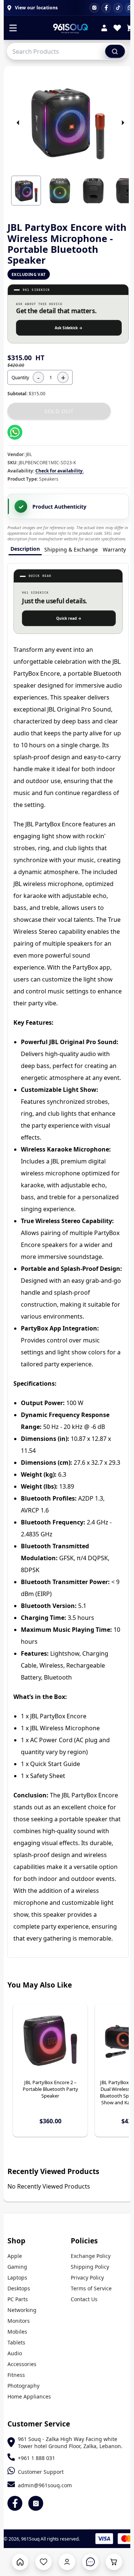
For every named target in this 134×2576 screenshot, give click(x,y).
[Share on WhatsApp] (15, 432)
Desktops (19, 2288)
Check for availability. (60, 471)
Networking (22, 2310)
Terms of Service (91, 2288)
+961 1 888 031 (36, 2458)
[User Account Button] (67, 2562)
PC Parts (18, 2299)
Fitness (16, 2375)
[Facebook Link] (15, 2503)
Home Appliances (29, 2396)
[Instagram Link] (36, 2503)
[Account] (104, 29)
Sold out (59, 411)
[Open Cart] (114, 2562)
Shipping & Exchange (71, 549)
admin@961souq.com (45, 2485)
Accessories (22, 2364)
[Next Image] (123, 123)
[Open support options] (90, 2562)
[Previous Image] (18, 123)
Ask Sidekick (69, 328)
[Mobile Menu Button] (13, 29)
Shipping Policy (90, 2267)
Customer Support (41, 2472)
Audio (15, 2353)
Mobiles (17, 2332)
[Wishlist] (117, 29)
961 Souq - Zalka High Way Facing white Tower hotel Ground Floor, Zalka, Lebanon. (70, 2443)
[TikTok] (118, 8)
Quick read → (69, 618)
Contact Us (84, 2299)
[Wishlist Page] (44, 2562)
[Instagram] (94, 8)
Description (25, 549)
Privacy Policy (87, 2277)
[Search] (115, 51)
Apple (15, 2256)
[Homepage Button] (20, 2562)
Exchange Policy (91, 2256)
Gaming (17, 2267)
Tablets (16, 2342)
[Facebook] (106, 8)
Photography (23, 2386)
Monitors (19, 2321)
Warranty (114, 549)
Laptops (17, 2277)
